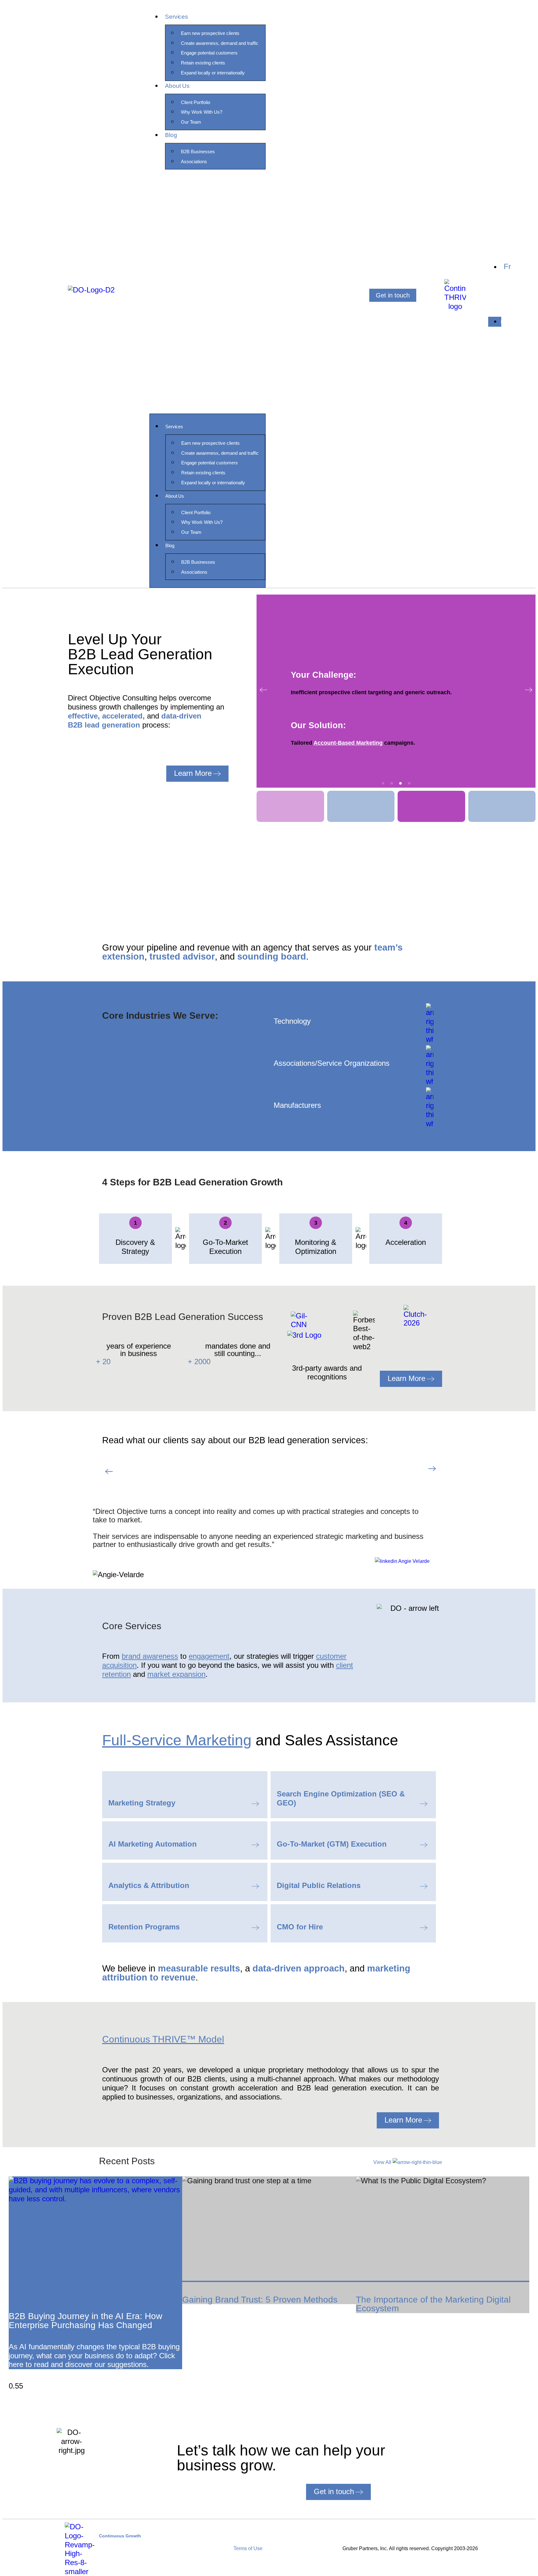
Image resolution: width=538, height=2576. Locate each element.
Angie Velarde (413, 1561)
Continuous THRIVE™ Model (163, 2039)
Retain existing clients (203, 63)
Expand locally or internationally (213, 73)
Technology (292, 1021)
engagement (209, 1656)
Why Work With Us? (202, 112)
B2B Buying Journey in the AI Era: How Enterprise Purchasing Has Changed (85, 2321)
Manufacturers (297, 1105)
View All (383, 2162)
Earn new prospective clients (210, 33)
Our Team (191, 122)
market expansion (176, 1674)
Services (176, 17)
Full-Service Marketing (177, 1740)
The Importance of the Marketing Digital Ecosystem (433, 2304)
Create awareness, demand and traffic (220, 43)
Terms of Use (248, 2548)
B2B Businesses (198, 152)
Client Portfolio (196, 102)
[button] (208, 295)
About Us (177, 86)
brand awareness (150, 1656)
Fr (507, 266)
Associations (194, 161)
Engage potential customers (209, 53)
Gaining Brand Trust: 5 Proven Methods (260, 2300)
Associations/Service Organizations (332, 1063)
